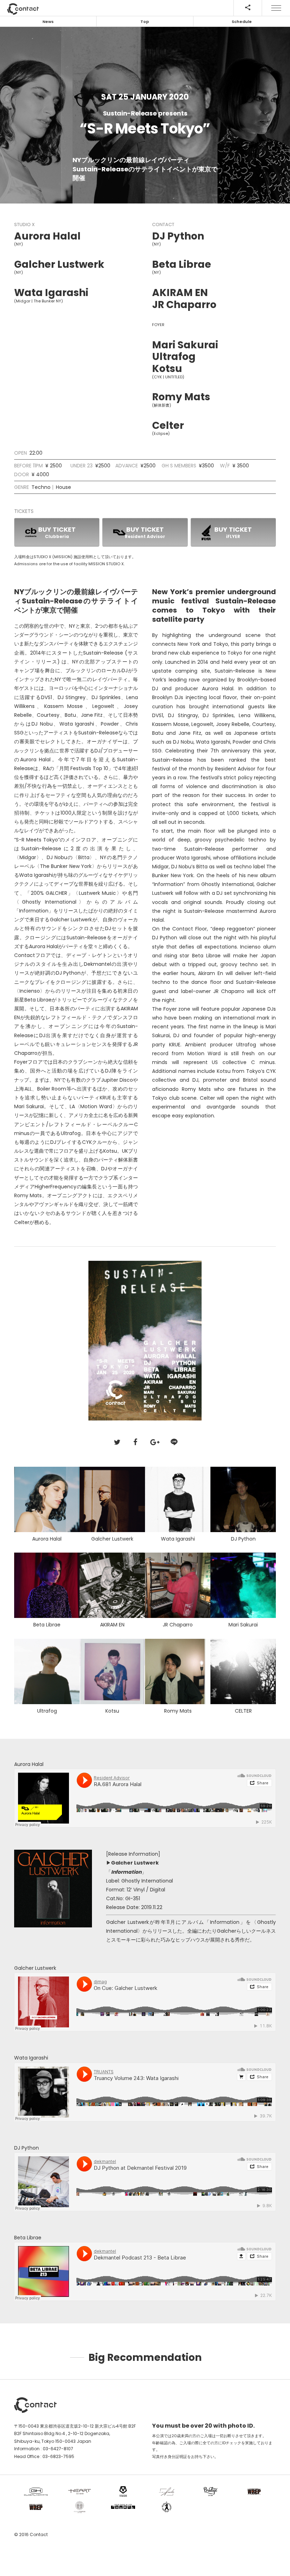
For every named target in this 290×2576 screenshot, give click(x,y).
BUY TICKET (57, 532)
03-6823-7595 (58, 2456)
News (48, 22)
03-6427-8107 (58, 2449)
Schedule (242, 22)
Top (145, 22)
